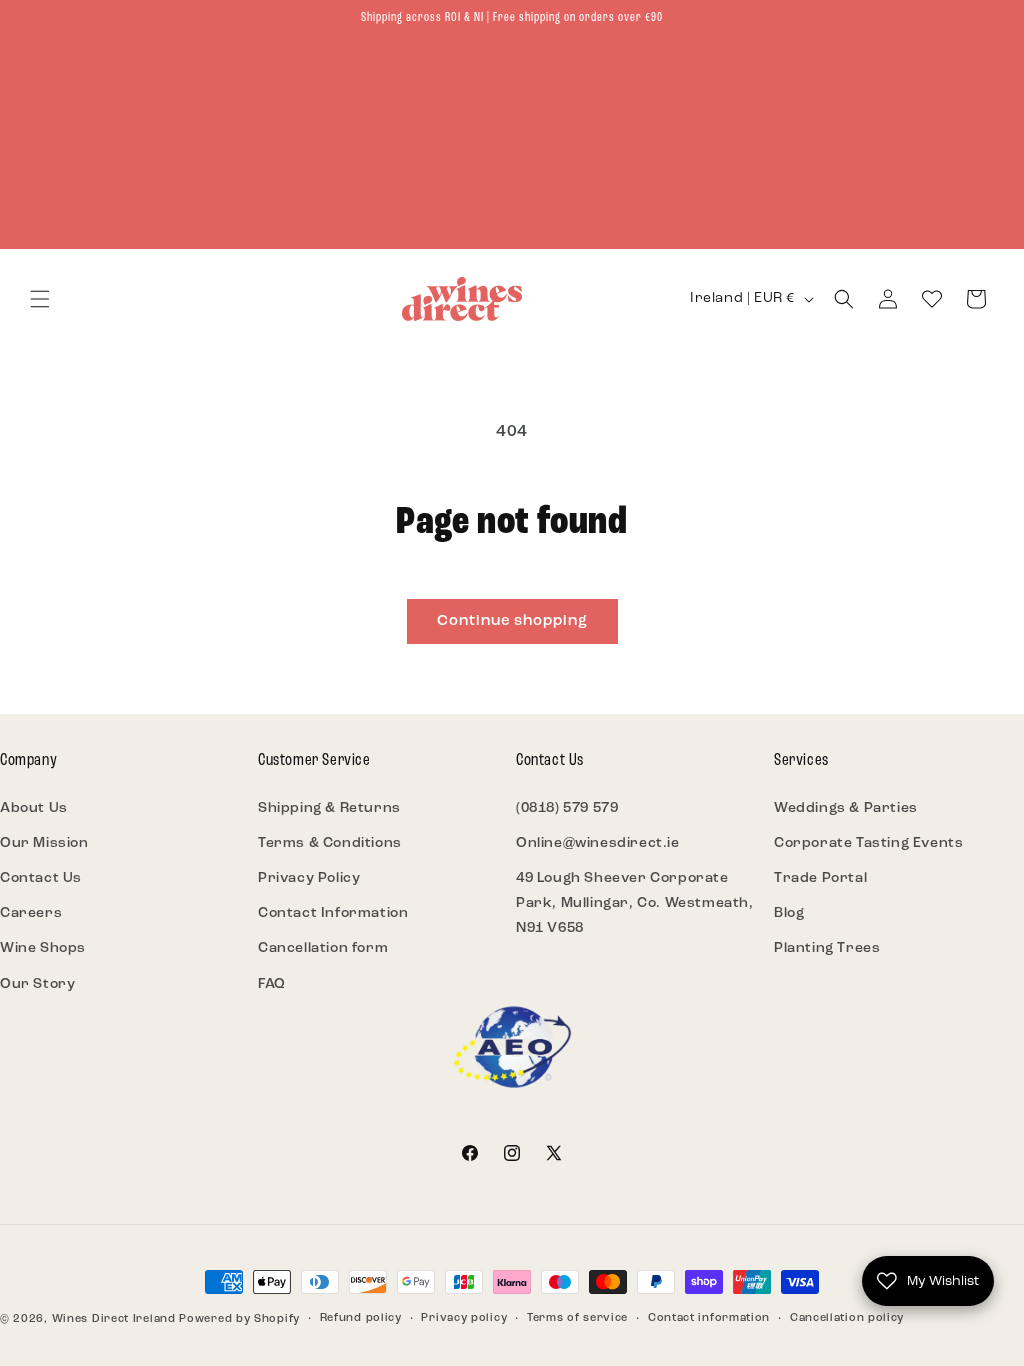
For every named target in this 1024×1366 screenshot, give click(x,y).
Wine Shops (43, 948)
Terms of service (577, 1318)
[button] (40, 299)
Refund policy (361, 1318)
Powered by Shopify (239, 1319)
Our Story (37, 984)
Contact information (709, 1318)
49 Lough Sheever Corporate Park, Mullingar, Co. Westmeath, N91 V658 (635, 903)
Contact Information (333, 913)
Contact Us (41, 878)
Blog (789, 913)
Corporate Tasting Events (868, 843)
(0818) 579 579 (567, 808)
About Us (34, 808)
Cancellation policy (847, 1318)
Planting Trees (827, 948)
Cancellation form (323, 948)
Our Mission (44, 843)
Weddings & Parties (846, 808)
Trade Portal (820, 878)
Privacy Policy (309, 878)
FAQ (272, 984)
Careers (31, 913)
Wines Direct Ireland (114, 1319)
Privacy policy (464, 1318)
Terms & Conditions (330, 843)
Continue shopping (512, 621)
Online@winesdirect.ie (598, 843)
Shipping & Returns (329, 808)
